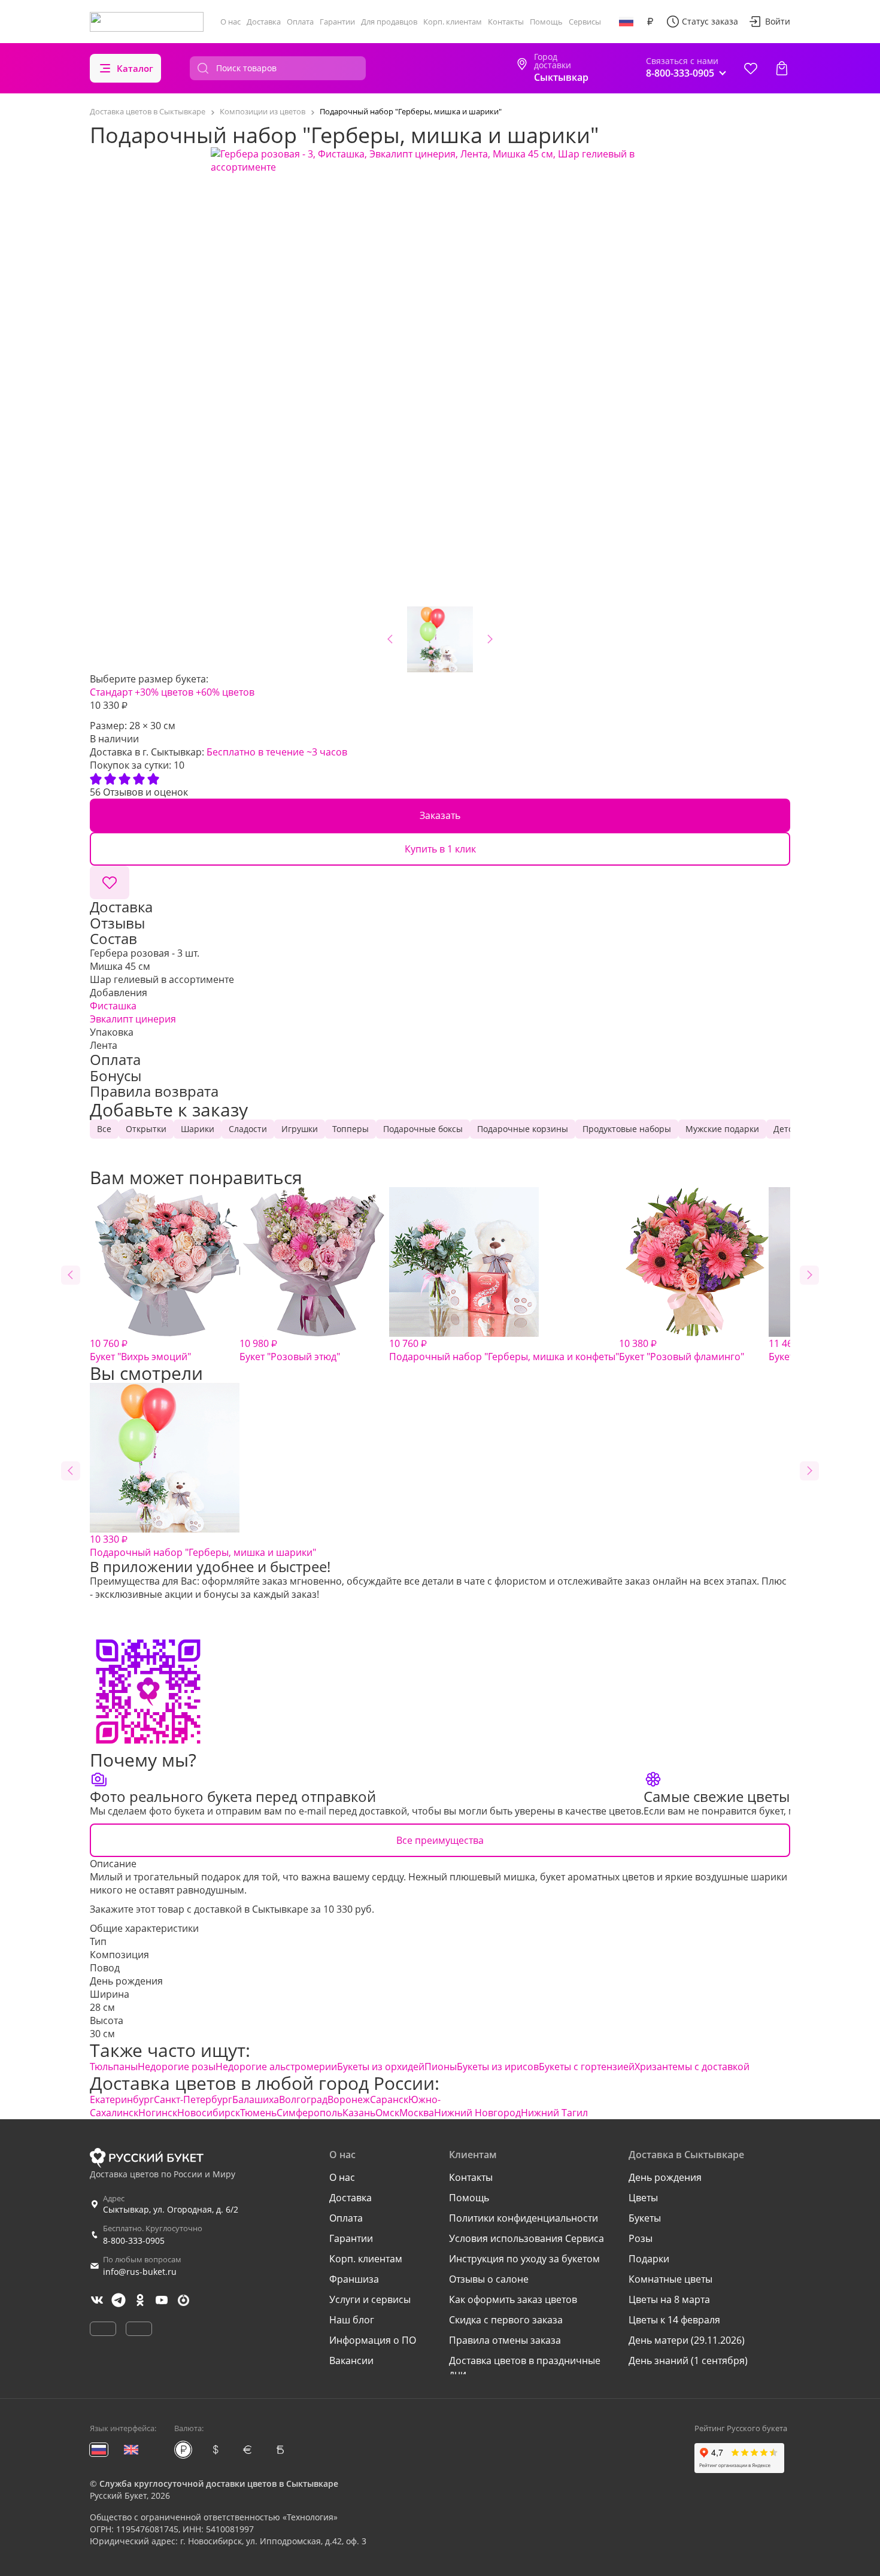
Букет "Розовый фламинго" (682, 1350)
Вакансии (351, 2360)
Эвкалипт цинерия (133, 1019)
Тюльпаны (114, 2067)
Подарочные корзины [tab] (523, 1129)
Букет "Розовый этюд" (290, 1350)
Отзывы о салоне (489, 2279)
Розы (641, 2238)
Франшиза (354, 2279)
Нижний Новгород (477, 2113)
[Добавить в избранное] (110, 882)
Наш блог (352, 2320)
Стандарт (111, 692)
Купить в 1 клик (440, 849)
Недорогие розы (177, 2067)
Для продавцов (389, 22)
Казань (359, 2113)
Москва (417, 2113)
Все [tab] (104, 1129)
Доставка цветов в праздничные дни (525, 2367)
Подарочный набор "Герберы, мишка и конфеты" (504, 1350)
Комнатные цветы (670, 2279)
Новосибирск (209, 2113)
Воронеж (349, 2099)
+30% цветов (164, 692)
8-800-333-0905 (134, 2240)
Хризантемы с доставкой (692, 2067)
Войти (778, 21)
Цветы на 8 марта (669, 2299)
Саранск (389, 2099)
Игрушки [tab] (300, 1129)
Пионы (441, 2067)
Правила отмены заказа (505, 2340)
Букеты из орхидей (381, 2067)
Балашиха (256, 2099)
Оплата (300, 22)
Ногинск (158, 2113)
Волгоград (303, 2099)
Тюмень (258, 2113)
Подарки (649, 2259)
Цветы (643, 2198)
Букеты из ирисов (498, 2067)
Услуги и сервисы (370, 2299)
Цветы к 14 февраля (674, 2320)
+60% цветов (225, 692)
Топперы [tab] (351, 1129)
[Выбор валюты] (650, 22)
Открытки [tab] (146, 1129)
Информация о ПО (373, 2340)
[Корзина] (782, 68)
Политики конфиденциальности (524, 2218)
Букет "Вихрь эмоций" (140, 1350)
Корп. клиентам (453, 22)
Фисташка (113, 1006)
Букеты (645, 2218)
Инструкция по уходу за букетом (524, 2259)
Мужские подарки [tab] (722, 1129)
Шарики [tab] (198, 1129)
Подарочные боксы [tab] (423, 1129)
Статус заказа (710, 21)
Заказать (440, 815)
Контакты (506, 22)
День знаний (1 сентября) (688, 2360)
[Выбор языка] (626, 22)
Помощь (546, 22)
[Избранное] (751, 68)
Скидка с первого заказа (506, 2320)
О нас (230, 22)
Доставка (264, 22)
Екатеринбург (122, 2099)
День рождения (126, 1981)
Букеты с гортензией (587, 2067)
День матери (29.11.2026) (687, 2340)
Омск (387, 2113)
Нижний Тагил (554, 2113)
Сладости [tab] (248, 1129)
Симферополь (309, 2113)
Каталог (135, 68)
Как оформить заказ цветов (513, 2299)
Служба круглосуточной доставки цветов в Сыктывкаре (219, 2484)
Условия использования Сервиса (527, 2238)
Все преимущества (440, 1840)
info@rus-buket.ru (140, 2272)
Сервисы (585, 22)
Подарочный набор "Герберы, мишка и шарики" (203, 1546)
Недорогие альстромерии (276, 2067)
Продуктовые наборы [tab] (627, 1129)
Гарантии (337, 22)
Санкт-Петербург (193, 2099)
